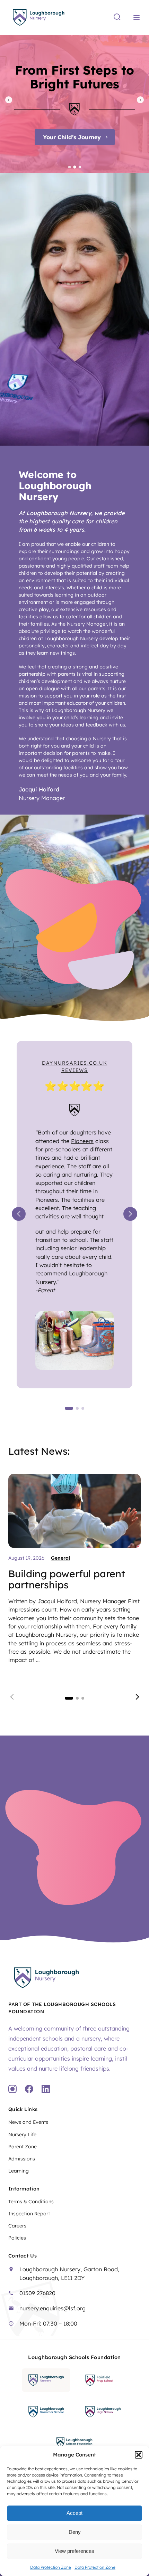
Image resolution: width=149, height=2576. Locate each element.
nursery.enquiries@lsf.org (52, 2308)
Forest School (101, 137)
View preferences (74, 2551)
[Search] (117, 17)
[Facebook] (29, 2090)
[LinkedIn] (46, 2090)
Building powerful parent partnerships (67, 1579)
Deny (75, 2532)
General (60, 1558)
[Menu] (137, 18)
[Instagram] (12, 2090)
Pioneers (82, 1141)
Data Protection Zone (51, 2567)
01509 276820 (37, 2293)
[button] (139, 2455)
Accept (74, 2513)
